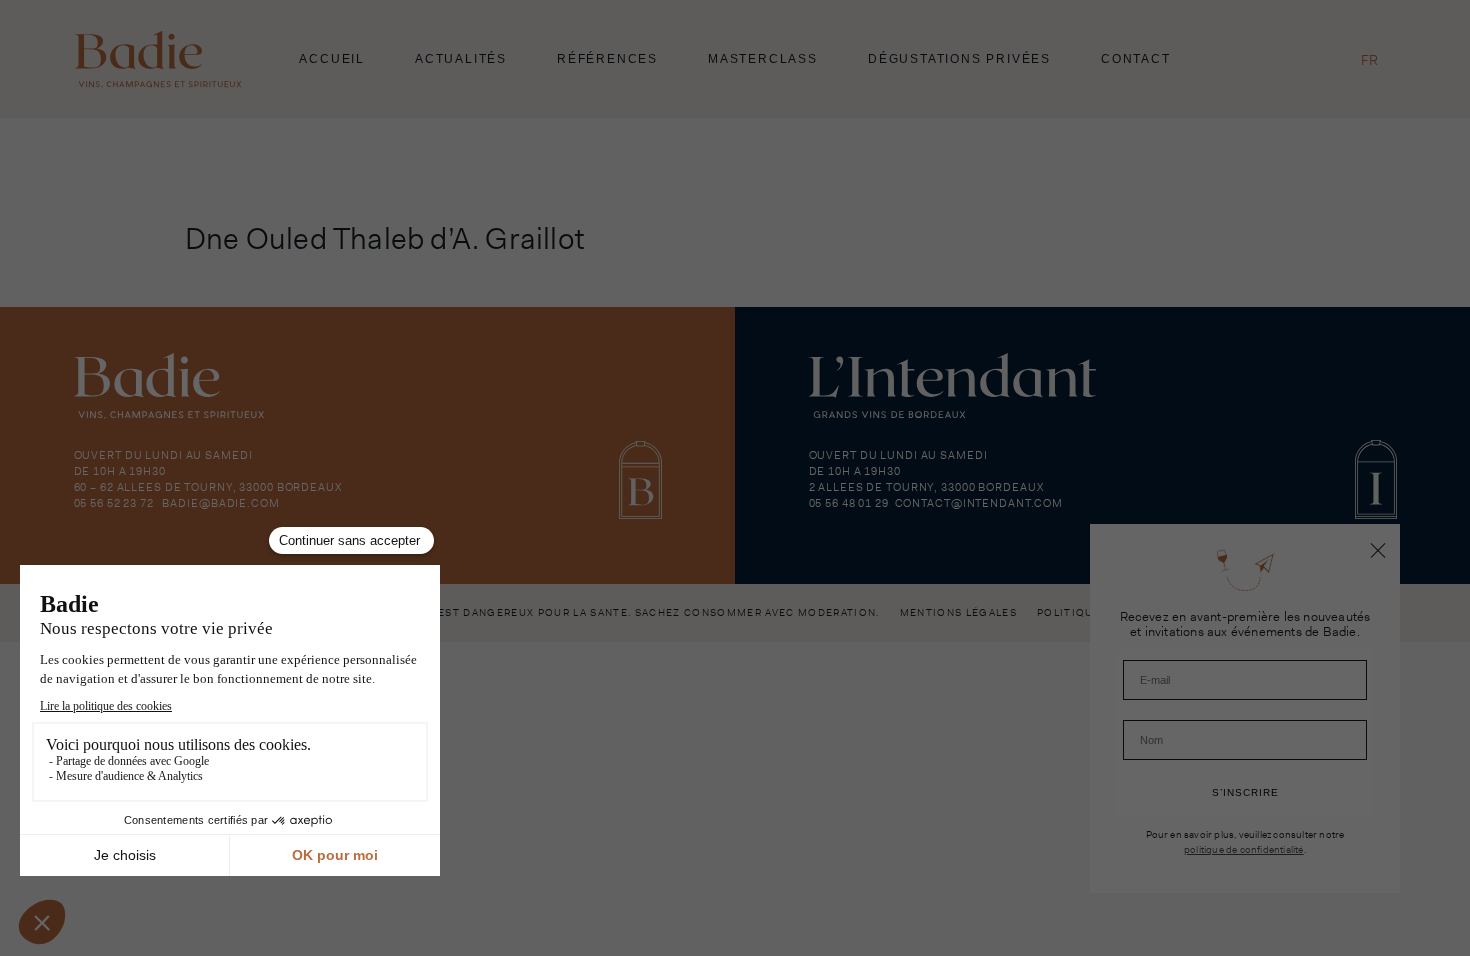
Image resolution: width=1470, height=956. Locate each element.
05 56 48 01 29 (849, 503)
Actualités (461, 59)
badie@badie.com (220, 503)
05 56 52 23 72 (114, 503)
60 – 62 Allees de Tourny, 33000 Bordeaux (208, 487)
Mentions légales (958, 612)
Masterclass (763, 59)
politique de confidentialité (1244, 849)
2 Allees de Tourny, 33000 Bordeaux (926, 487)
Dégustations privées (959, 59)
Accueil (332, 59)
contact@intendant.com (979, 503)
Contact (1136, 59)
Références (607, 59)
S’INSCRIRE (1245, 792)
